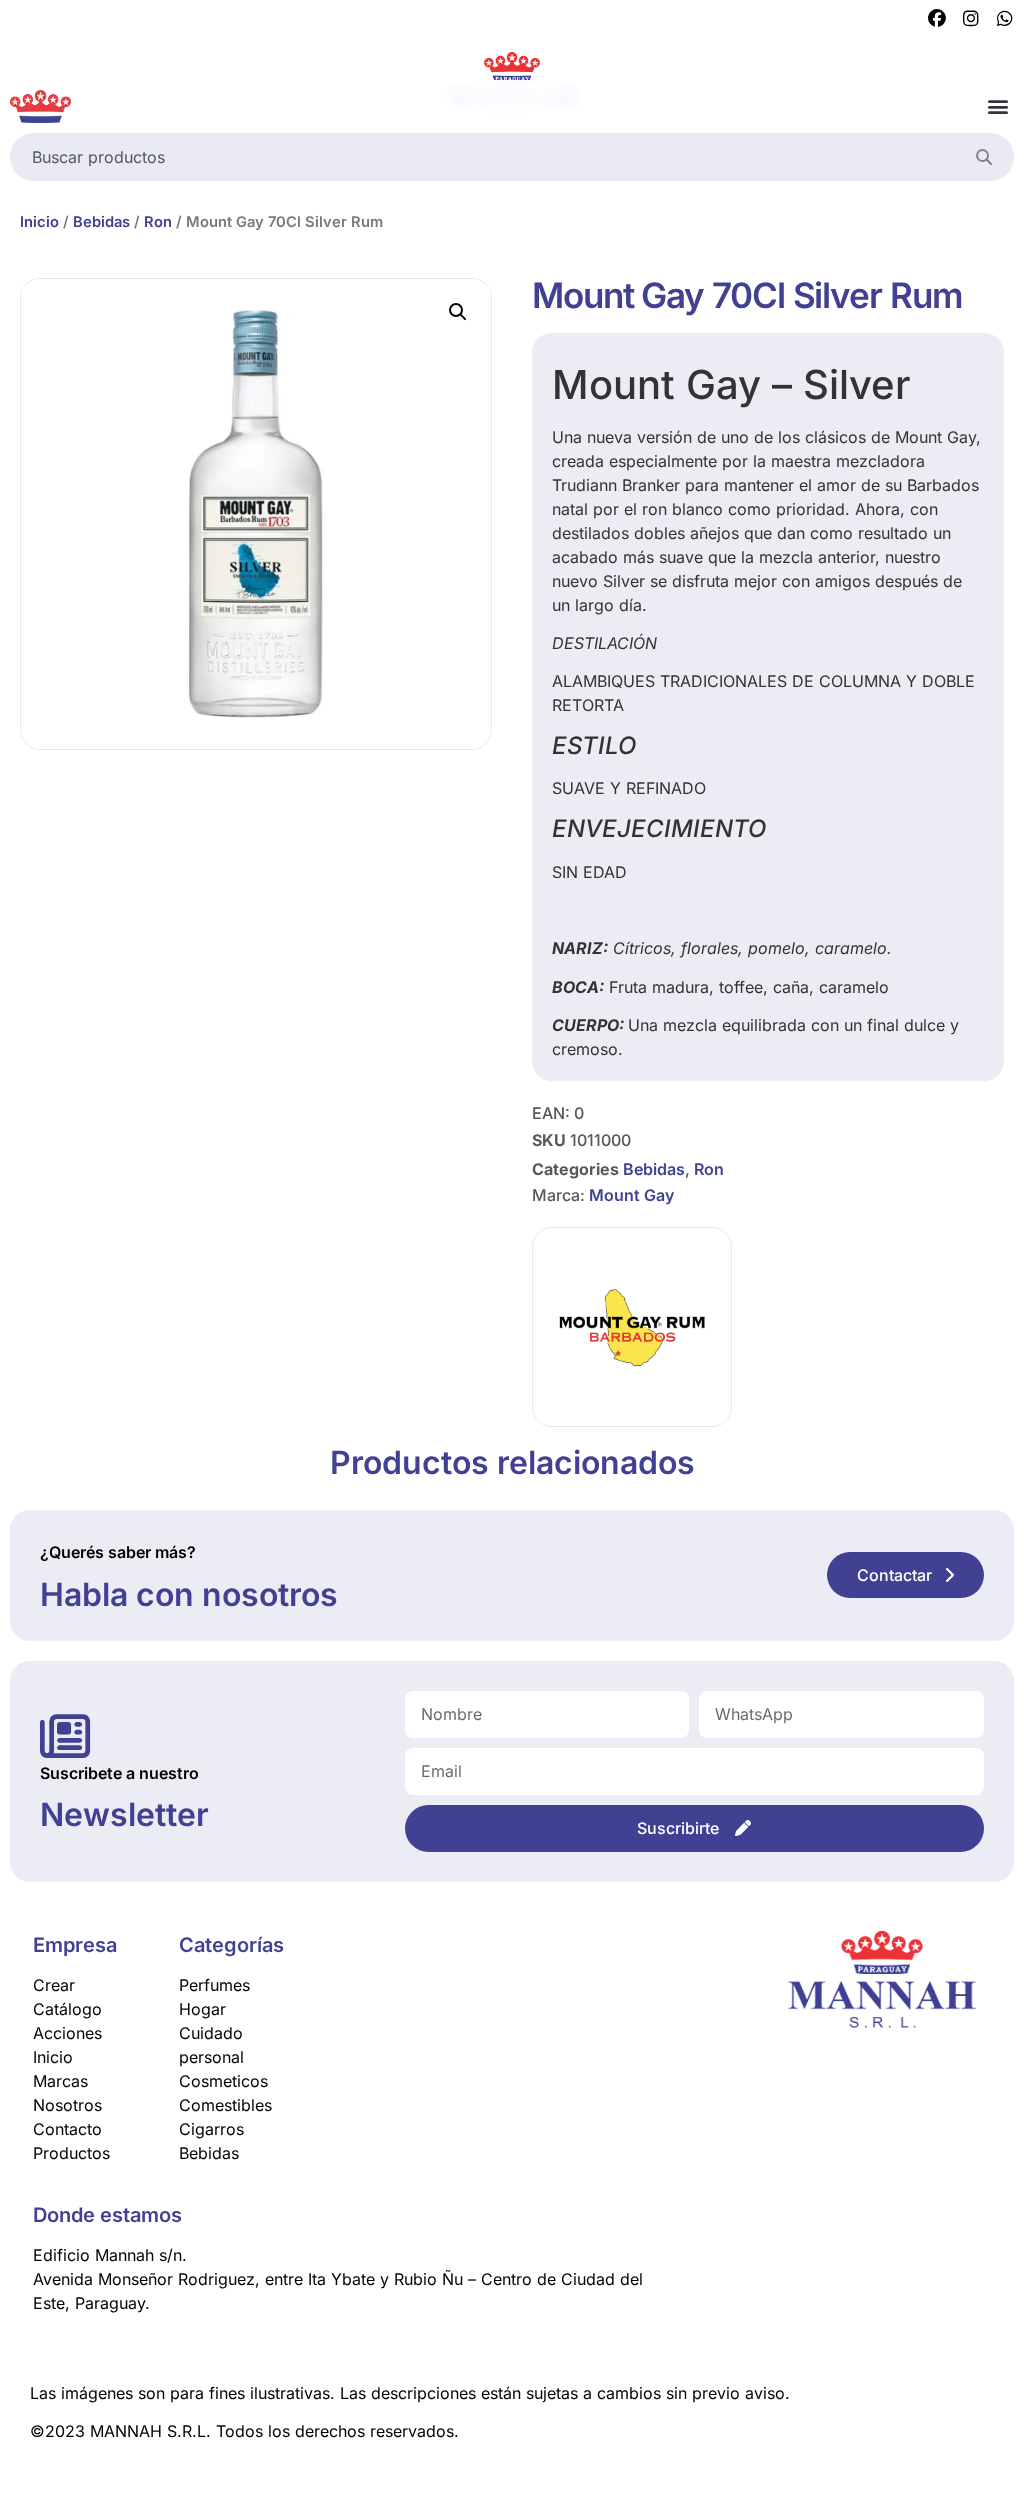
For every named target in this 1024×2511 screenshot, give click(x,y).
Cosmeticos (223, 2081)
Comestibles (225, 2105)
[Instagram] (971, 19)
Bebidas (101, 222)
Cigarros (211, 2129)
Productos (71, 2153)
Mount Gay (631, 1195)
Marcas (60, 2081)
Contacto (67, 2129)
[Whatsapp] (1005, 19)
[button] (997, 106)
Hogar (202, 2009)
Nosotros (67, 2105)
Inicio (39, 222)
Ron (158, 222)
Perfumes (214, 1985)
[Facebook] (937, 19)
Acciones (67, 2033)
